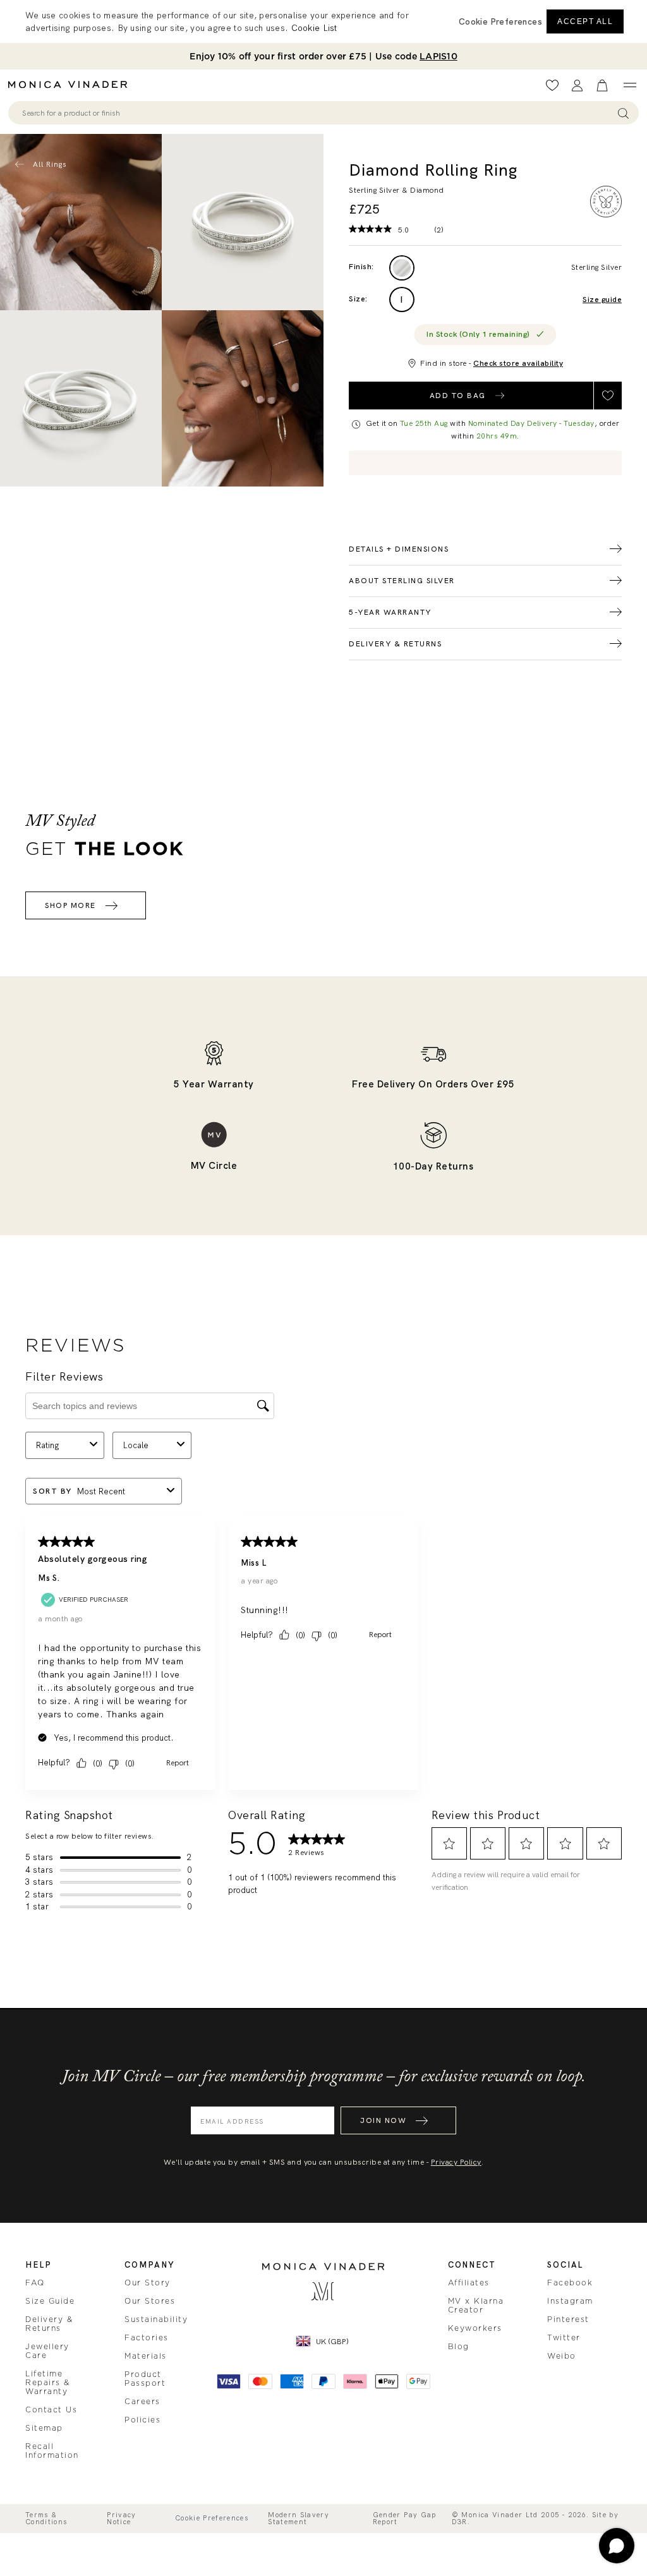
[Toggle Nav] (630, 85)
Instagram (570, 2301)
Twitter (564, 2338)
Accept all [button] (585, 21)
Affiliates (469, 2283)
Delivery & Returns (49, 2324)
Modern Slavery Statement (299, 2519)
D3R (460, 2522)
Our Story (148, 2283)
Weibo (562, 2356)
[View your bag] (602, 86)
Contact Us (51, 2410)
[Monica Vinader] (71, 85)
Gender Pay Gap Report (405, 2519)
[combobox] (317, 113)
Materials (146, 2356)
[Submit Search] (623, 113)
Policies (142, 2420)
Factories (147, 2338)
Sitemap (44, 2428)
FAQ (35, 2283)
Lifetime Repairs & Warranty (48, 2383)
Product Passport (145, 2379)
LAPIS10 (438, 56)
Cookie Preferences (212, 2518)
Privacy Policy (456, 2162)
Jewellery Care (47, 2351)
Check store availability (518, 363)
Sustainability (156, 2319)
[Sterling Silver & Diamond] (402, 268)
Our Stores (150, 2301)
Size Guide (50, 2301)
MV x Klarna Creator (476, 2306)
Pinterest (568, 2319)
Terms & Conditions (46, 2519)
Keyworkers (475, 2328)
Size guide (602, 300)
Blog (459, 2347)
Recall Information (52, 2451)
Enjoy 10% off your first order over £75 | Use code (323, 56)
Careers (142, 2402)
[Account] (577, 86)
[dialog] (323, 21)
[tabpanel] (243, 222)
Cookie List (314, 28)
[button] (500, 21)
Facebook (570, 2283)
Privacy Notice (121, 2519)
